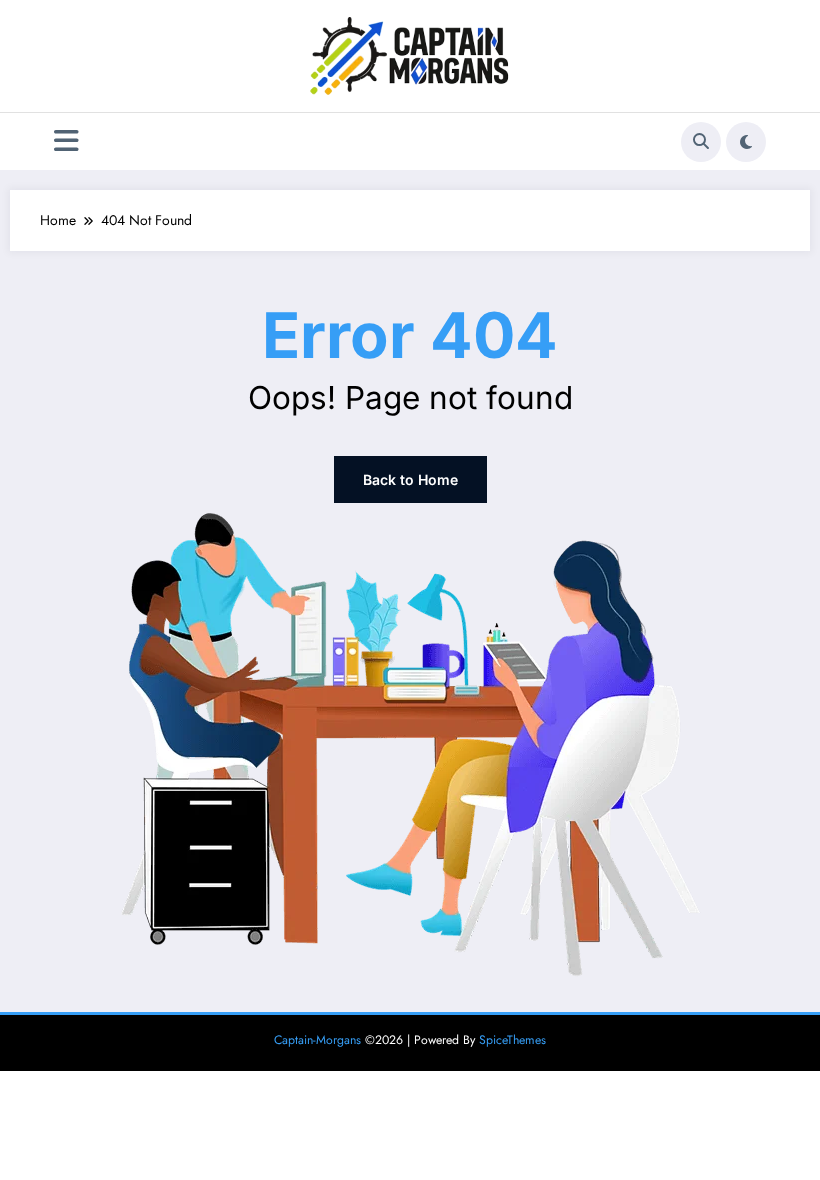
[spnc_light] (746, 142)
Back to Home (410, 479)
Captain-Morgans (317, 1040)
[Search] (701, 142)
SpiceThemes (512, 1040)
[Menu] (66, 141)
